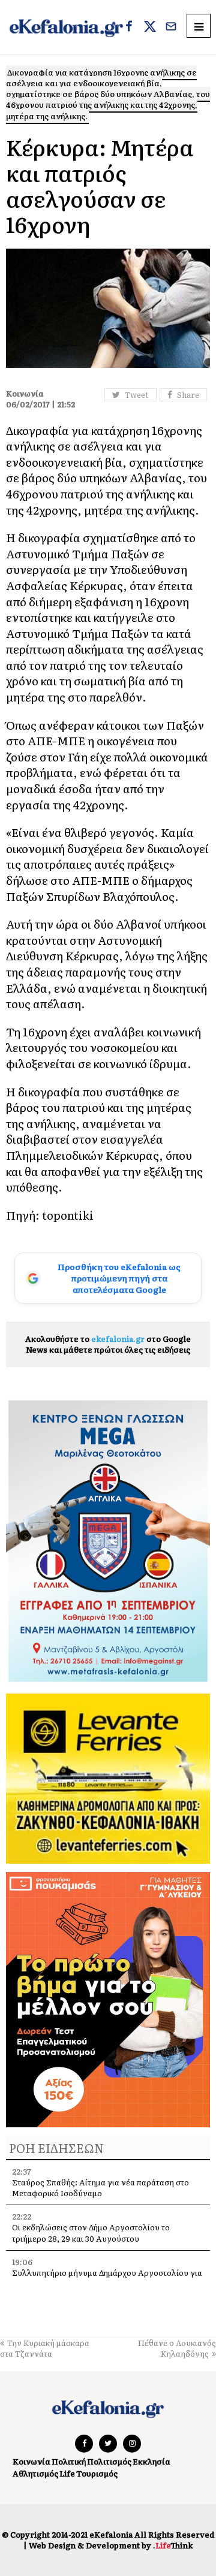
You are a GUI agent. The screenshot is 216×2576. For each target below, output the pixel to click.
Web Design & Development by (111, 2545)
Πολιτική (69, 2461)
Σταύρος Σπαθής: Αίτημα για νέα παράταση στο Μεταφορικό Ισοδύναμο (100, 2188)
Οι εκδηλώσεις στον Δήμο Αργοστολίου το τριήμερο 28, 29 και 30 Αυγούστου (91, 2232)
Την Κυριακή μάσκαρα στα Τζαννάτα (45, 2348)
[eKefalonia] (66, 27)
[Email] (171, 28)
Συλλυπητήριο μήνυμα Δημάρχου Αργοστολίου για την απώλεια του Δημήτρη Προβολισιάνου (107, 2278)
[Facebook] (129, 28)
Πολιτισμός (109, 2461)
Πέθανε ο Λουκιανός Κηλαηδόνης (177, 2348)
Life (67, 2473)
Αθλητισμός (35, 2473)
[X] (150, 28)
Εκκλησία (151, 2461)
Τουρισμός (97, 2473)
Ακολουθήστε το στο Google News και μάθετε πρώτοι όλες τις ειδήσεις (108, 1344)
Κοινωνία (31, 2461)
